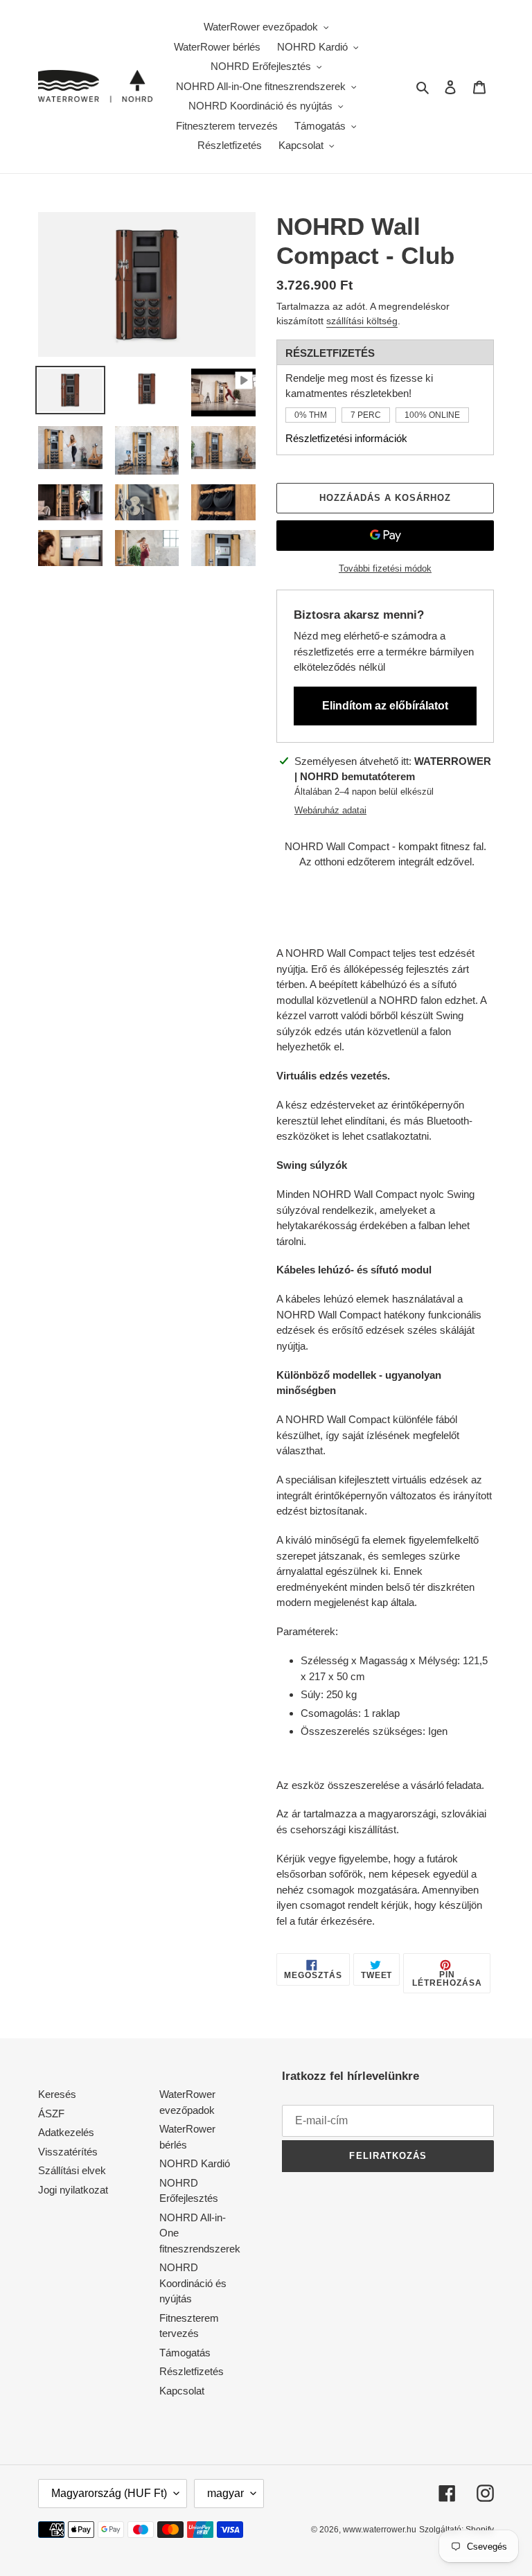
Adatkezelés (66, 2132)
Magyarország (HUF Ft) (109, 2493)
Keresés (57, 2094)
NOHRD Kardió (195, 2163)
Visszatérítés (68, 2152)
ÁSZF (51, 2114)
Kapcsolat (182, 2391)
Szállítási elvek (72, 2170)
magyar (225, 2493)
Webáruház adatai (330, 810)
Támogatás (185, 2353)
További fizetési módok (385, 568)
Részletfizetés (192, 2371)
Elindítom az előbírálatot (385, 706)
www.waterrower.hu (380, 2530)
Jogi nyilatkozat (73, 2190)
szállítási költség (362, 321)
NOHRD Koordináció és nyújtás (193, 2283)
